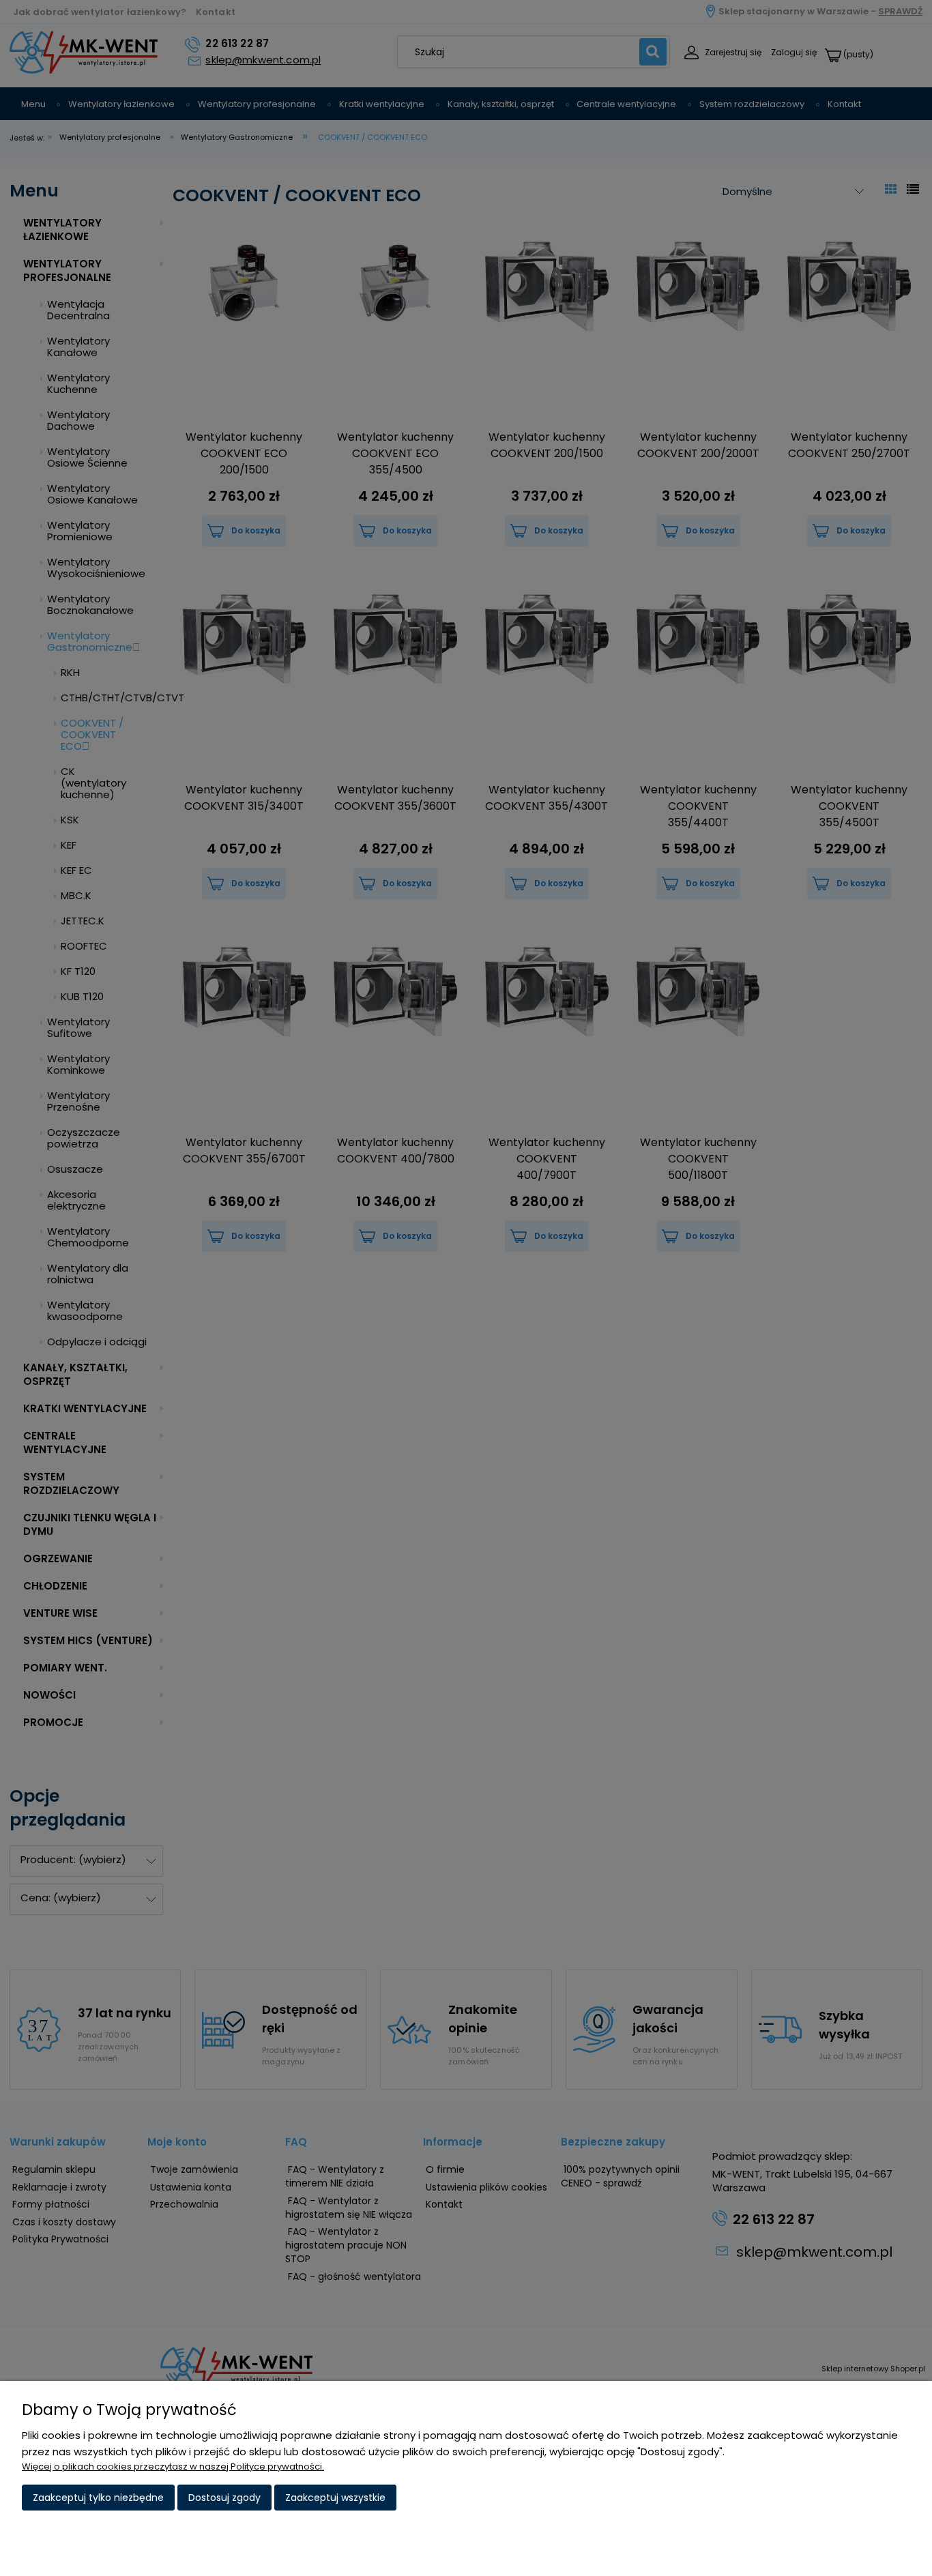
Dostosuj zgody (224, 2498)
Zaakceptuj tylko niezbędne (98, 2498)
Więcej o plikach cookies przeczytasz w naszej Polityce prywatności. (173, 2467)
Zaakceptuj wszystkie (335, 2498)
